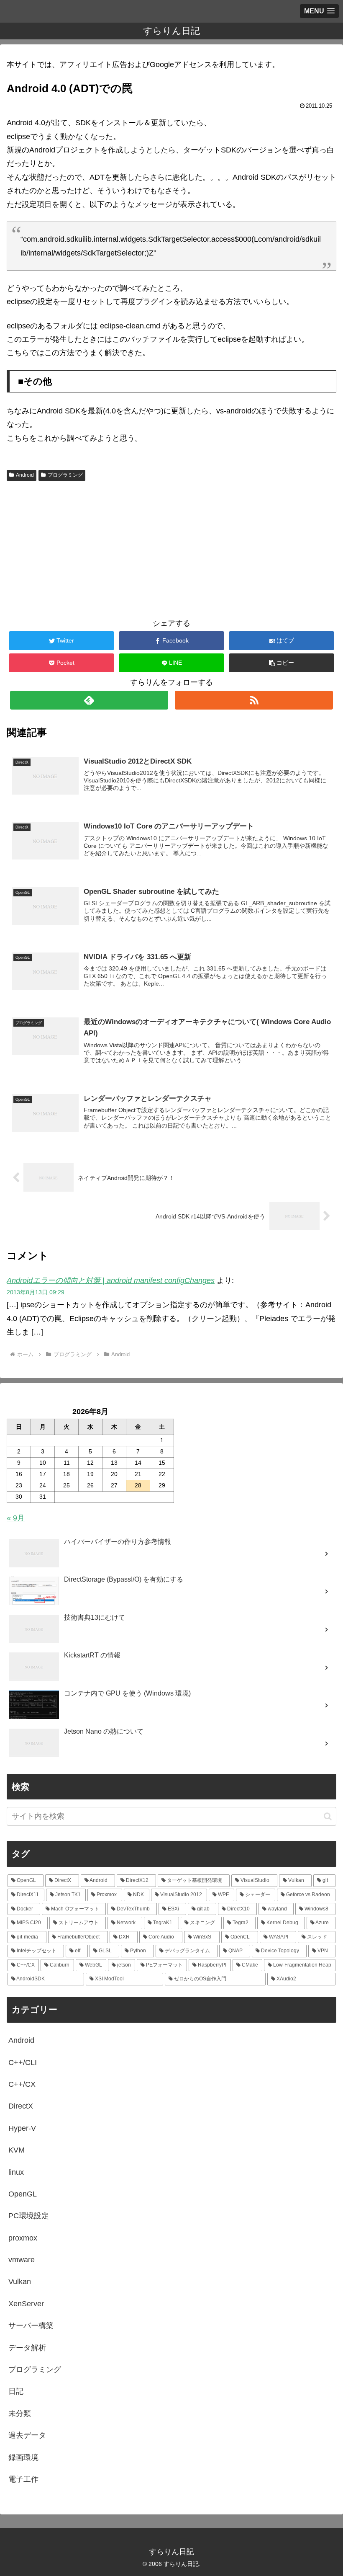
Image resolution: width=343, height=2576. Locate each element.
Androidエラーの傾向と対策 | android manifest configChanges (111, 1280)
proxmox (23, 2238)
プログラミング (65, 475)
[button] (282, 663)
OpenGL (23, 2194)
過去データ (27, 2435)
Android (25, 475)
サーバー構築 (31, 2326)
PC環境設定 (29, 2216)
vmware (22, 2260)
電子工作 (23, 2479)
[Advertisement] (171, 547)
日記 (16, 2391)
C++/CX (22, 2084)
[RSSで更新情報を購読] (254, 700)
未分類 (20, 2413)
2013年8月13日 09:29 (36, 1292)
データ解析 (27, 2348)
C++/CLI (23, 2062)
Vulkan (20, 2282)
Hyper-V (22, 2128)
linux (16, 2172)
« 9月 (16, 1518)
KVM (17, 2150)
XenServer (26, 2304)
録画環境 (23, 2457)
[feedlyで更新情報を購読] (89, 700)
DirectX (21, 2106)
